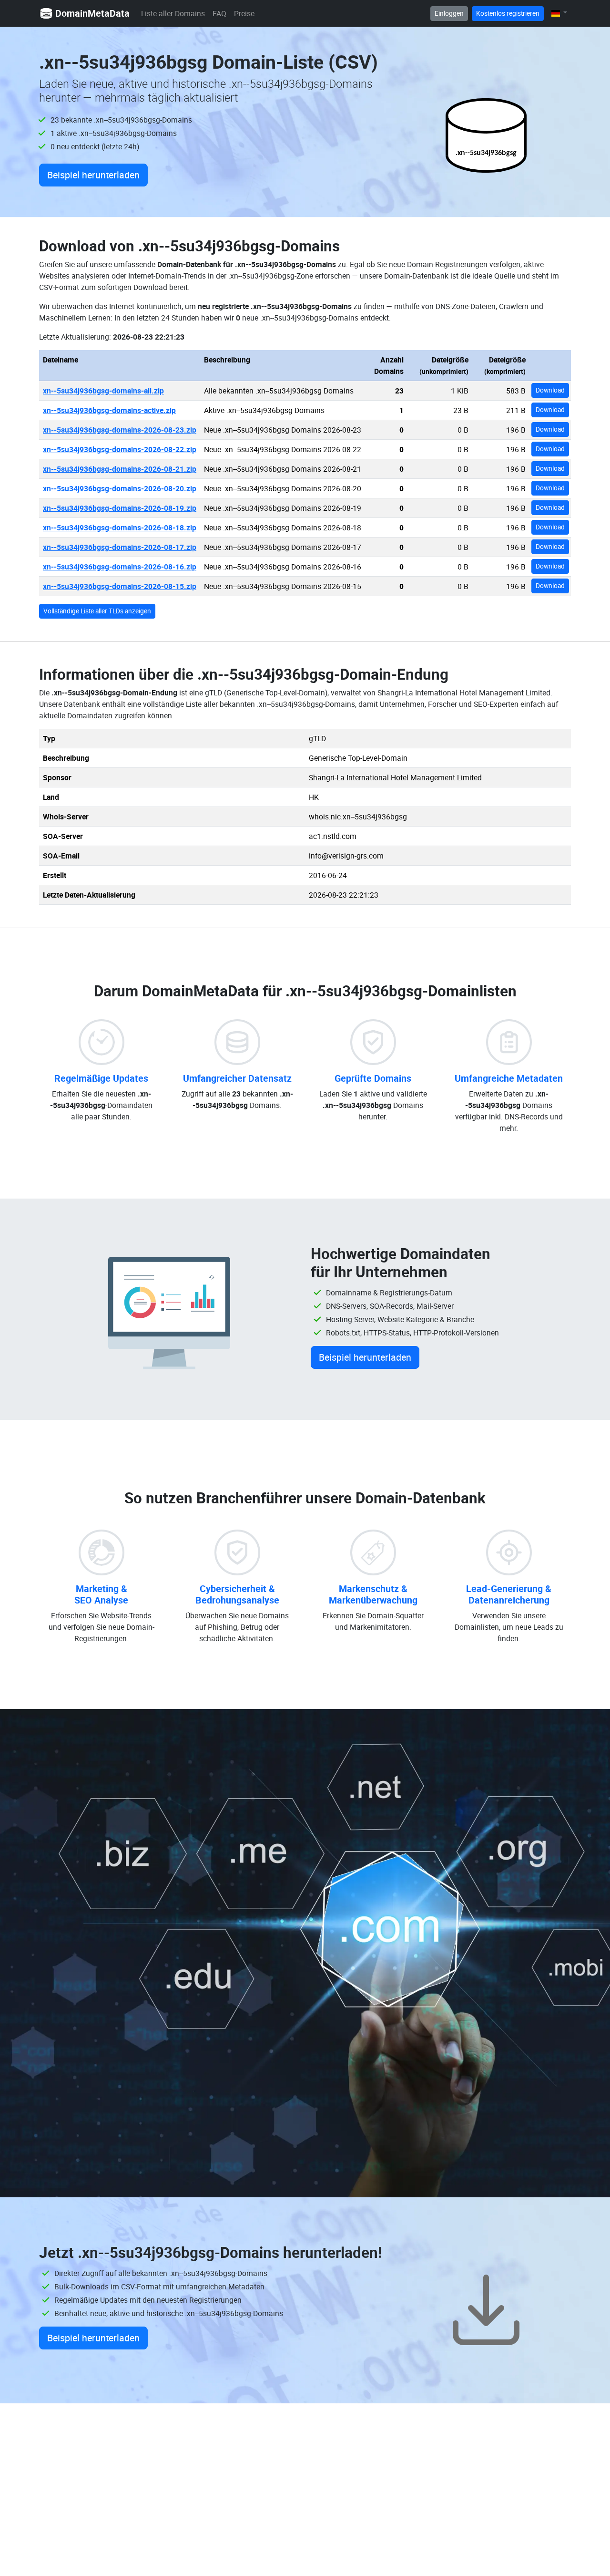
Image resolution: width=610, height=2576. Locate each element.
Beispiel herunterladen (93, 175)
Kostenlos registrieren (508, 13)
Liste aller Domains (173, 13)
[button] (559, 13)
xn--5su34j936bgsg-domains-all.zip (103, 391)
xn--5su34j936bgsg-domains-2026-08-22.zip (120, 449)
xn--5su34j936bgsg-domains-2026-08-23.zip (120, 430)
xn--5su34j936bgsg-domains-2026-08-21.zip (120, 469)
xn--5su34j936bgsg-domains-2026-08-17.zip (120, 547)
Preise (244, 13)
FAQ (219, 13)
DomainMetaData (92, 13)
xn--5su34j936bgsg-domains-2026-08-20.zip (120, 488)
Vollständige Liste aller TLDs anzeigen (97, 611)
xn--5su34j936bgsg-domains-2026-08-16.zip (120, 567)
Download (550, 390)
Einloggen (449, 13)
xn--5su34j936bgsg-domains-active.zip (109, 410)
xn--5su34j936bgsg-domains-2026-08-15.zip (120, 586)
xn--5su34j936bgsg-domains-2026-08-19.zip (120, 508)
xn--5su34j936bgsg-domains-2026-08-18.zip (120, 528)
